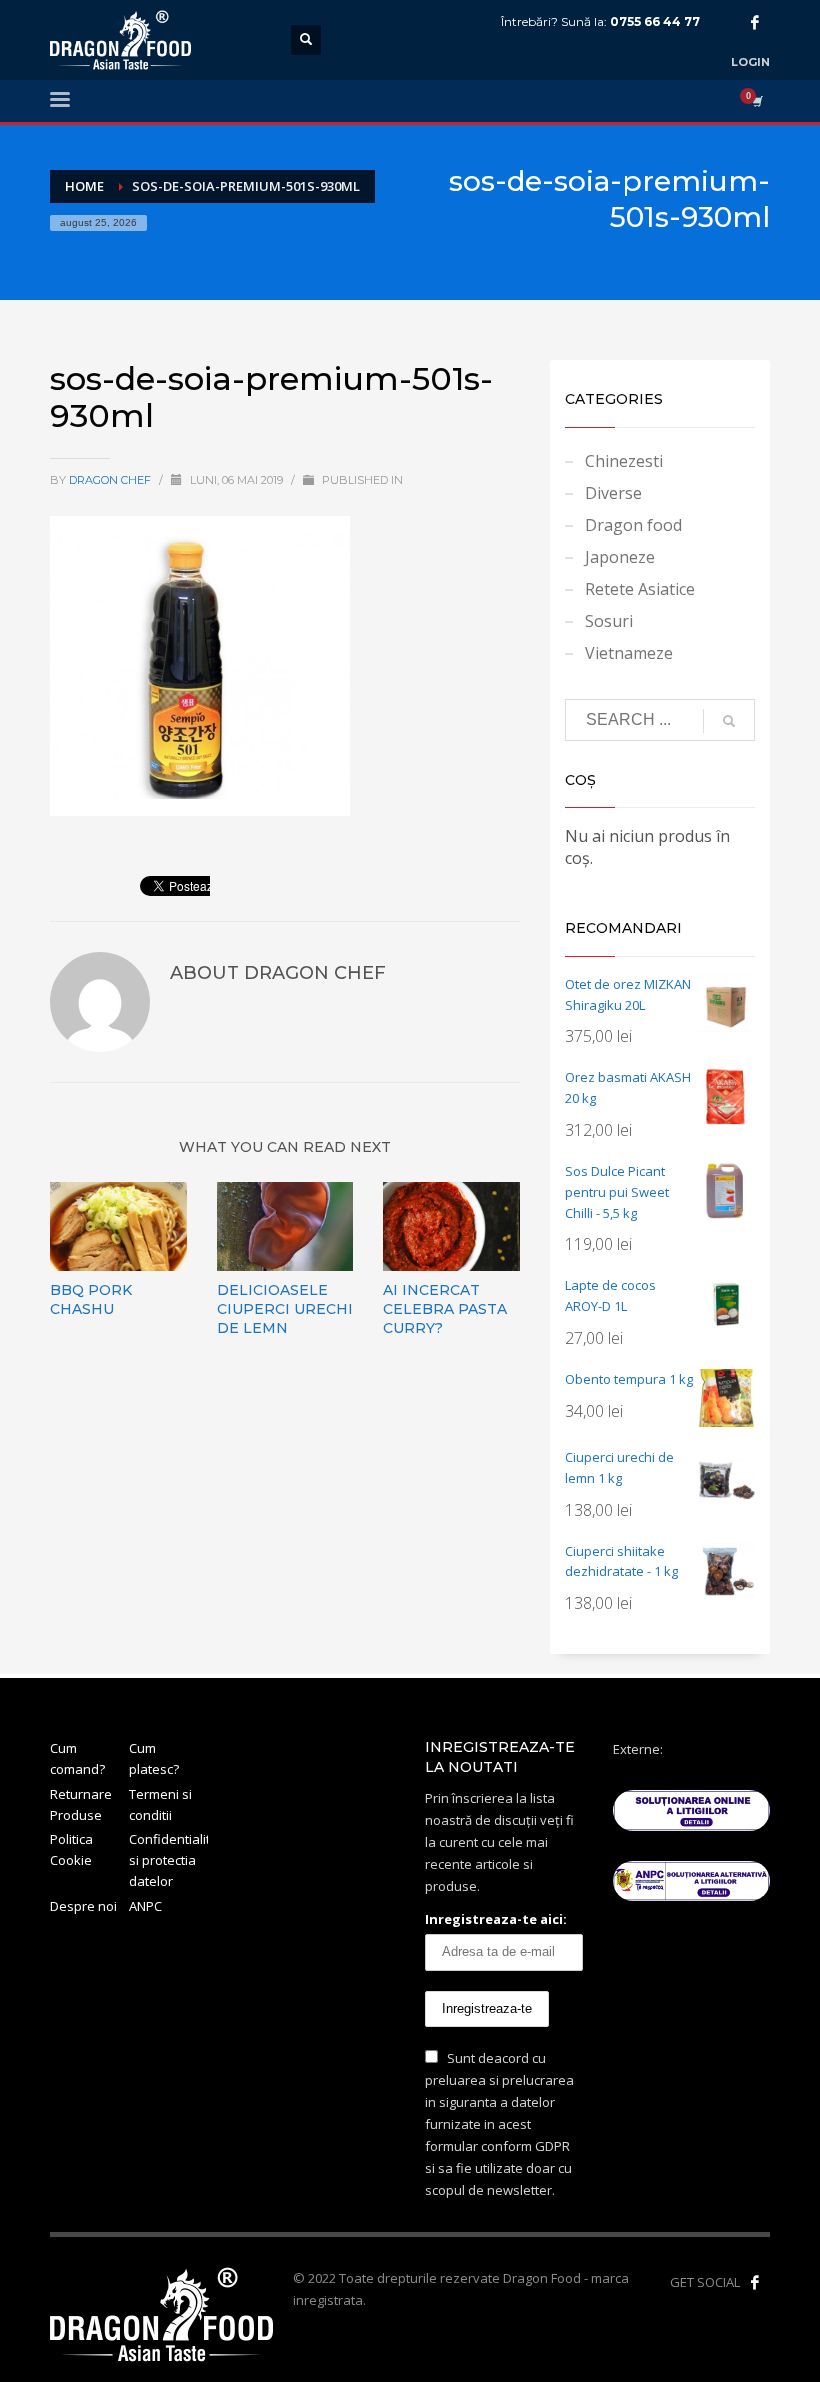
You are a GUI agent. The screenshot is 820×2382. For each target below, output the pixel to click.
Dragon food (633, 525)
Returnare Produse (81, 1804)
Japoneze (620, 557)
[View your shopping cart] (756, 101)
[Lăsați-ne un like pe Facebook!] (755, 2282)
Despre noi (83, 1906)
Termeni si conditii (160, 1804)
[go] (729, 721)
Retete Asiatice (640, 589)
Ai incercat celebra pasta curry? (445, 1309)
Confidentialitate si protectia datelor (168, 1860)
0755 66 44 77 (655, 21)
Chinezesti (624, 461)
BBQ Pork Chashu (91, 1299)
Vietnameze (629, 653)
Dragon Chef (111, 480)
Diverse (613, 493)
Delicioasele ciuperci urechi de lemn (285, 1309)
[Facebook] (755, 22)
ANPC (145, 1906)
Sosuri (609, 621)
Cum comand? (77, 1758)
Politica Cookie (71, 1849)
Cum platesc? (154, 1758)
